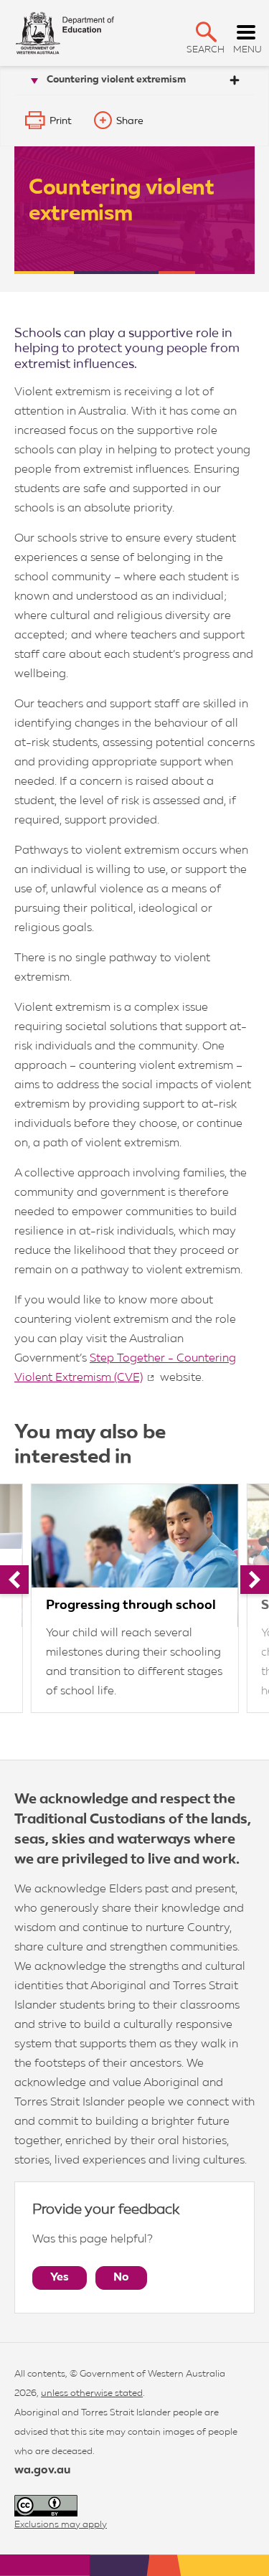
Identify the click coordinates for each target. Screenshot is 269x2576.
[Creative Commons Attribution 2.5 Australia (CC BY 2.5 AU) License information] (46, 2506)
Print (61, 121)
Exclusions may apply (61, 2525)
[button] (206, 32)
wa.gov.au (42, 2471)
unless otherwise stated (92, 2393)
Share (130, 121)
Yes (60, 2278)
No (121, 2278)
